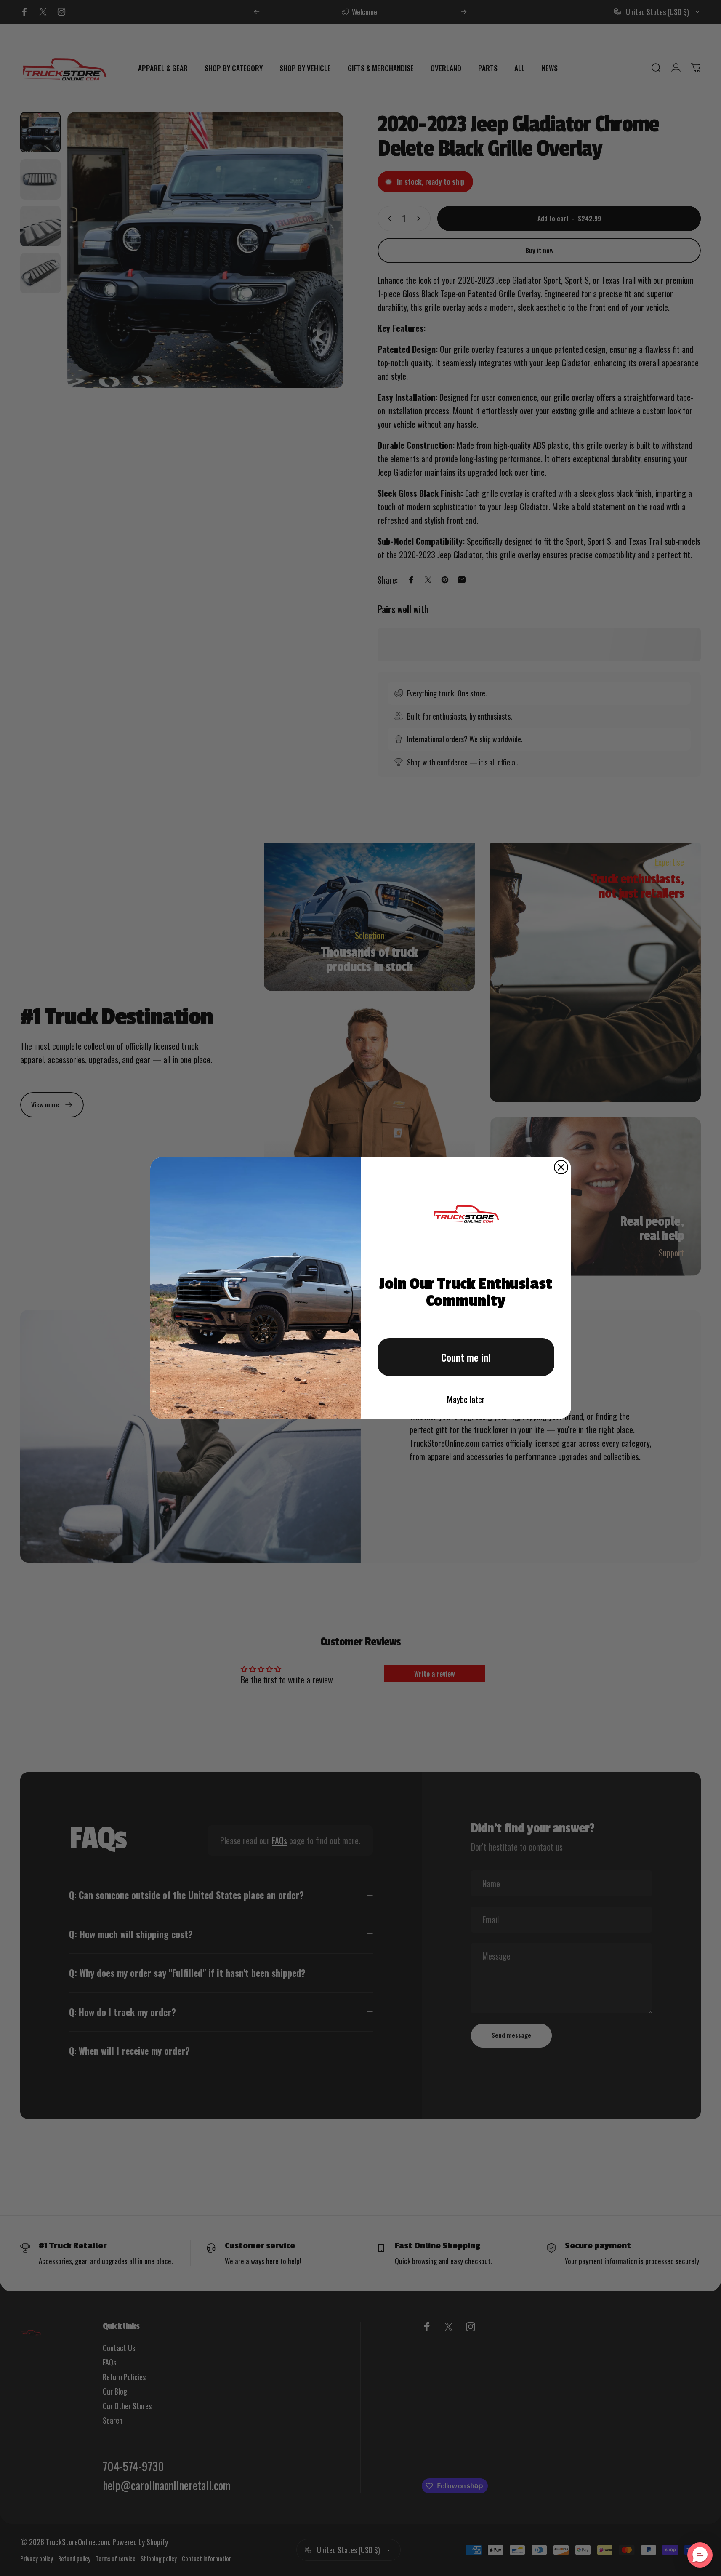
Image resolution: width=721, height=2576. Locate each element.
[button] (700, 2555)
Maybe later (466, 1399)
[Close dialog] (561, 1167)
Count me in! (466, 1357)
